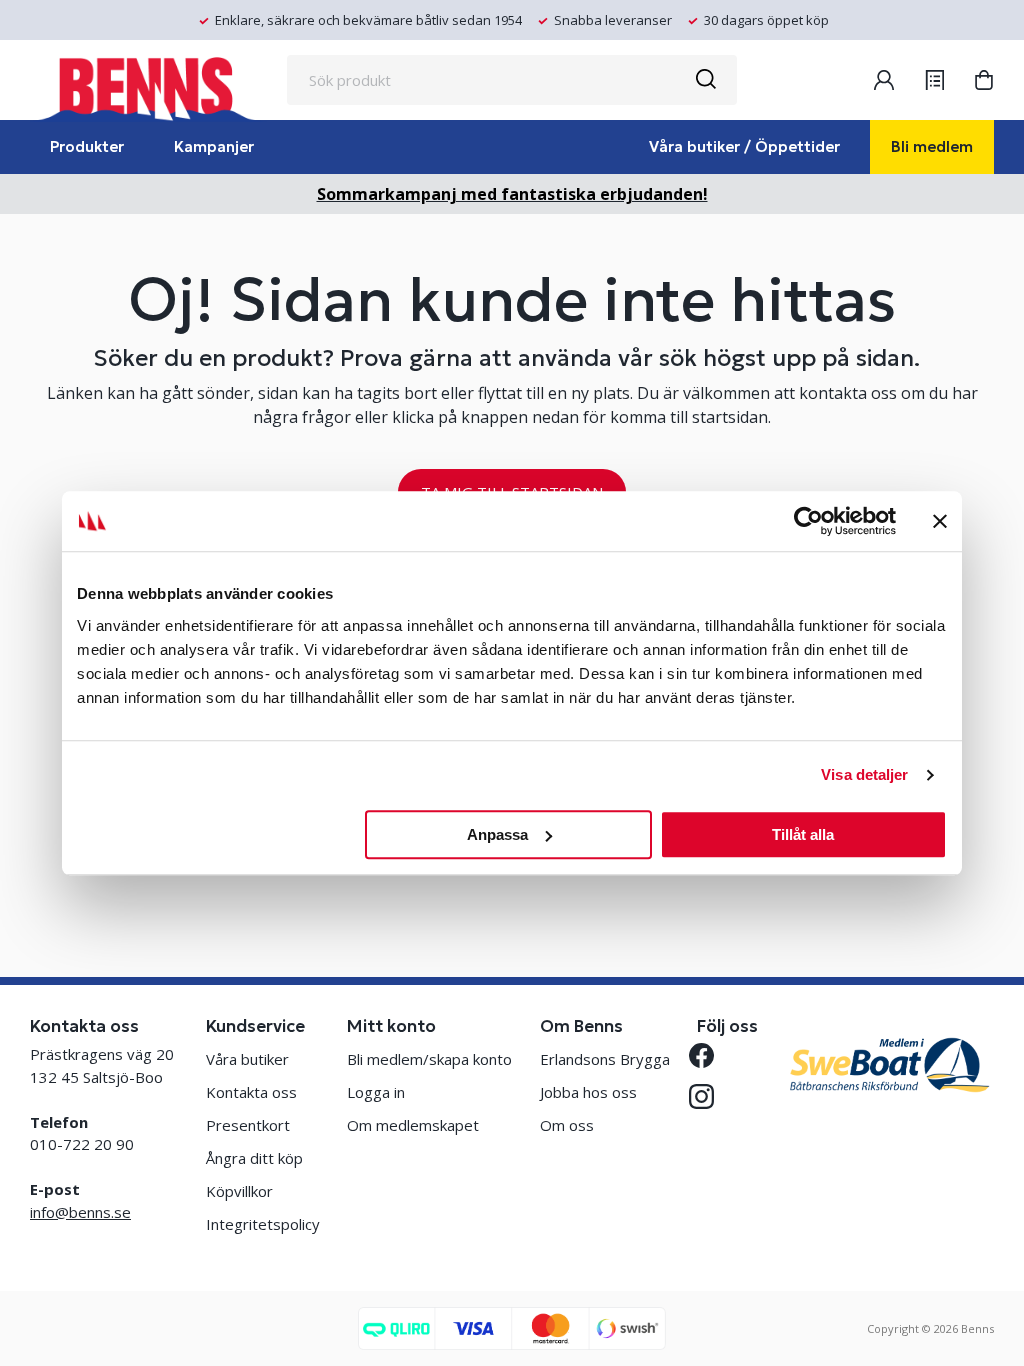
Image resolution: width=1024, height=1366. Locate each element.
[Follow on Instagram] (709, 1096)
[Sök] (705, 80)
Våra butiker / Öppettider (744, 146)
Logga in (376, 1092)
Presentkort (248, 1125)
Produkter (87, 146)
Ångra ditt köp (254, 1158)
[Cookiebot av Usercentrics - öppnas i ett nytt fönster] (808, 521)
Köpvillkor (239, 1191)
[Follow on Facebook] (709, 1055)
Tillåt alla (803, 834)
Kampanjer (214, 146)
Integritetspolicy (263, 1224)
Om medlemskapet (413, 1125)
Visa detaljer (864, 774)
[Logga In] (884, 80)
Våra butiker (247, 1059)
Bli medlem (932, 146)
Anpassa (497, 834)
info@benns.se (80, 1212)
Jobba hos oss (588, 1092)
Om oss (567, 1125)
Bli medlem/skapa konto (429, 1059)
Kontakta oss (251, 1092)
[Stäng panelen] (940, 521)
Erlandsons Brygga (605, 1059)
